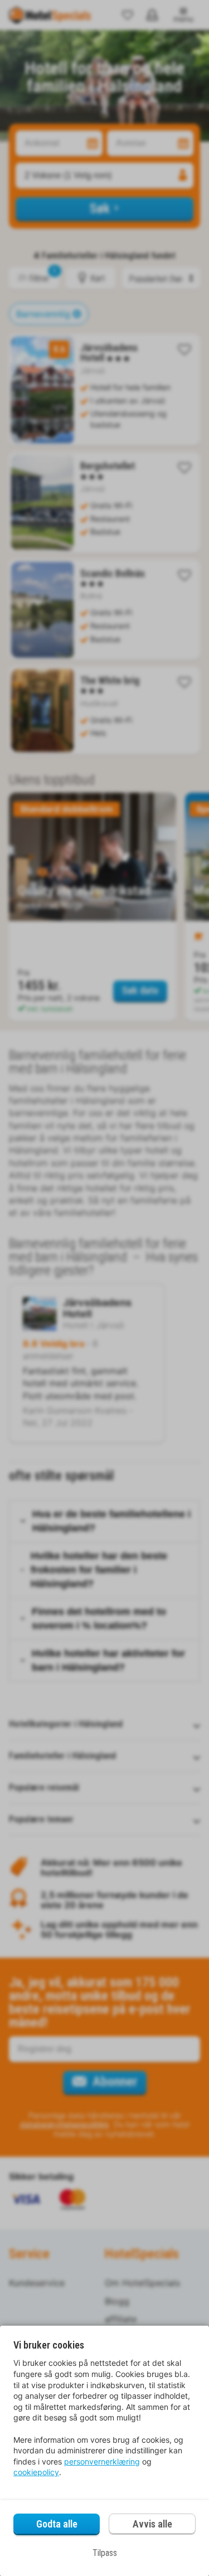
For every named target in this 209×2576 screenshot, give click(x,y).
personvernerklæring (102, 2461)
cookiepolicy (36, 2472)
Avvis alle (152, 2524)
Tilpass (105, 2553)
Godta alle (57, 2524)
